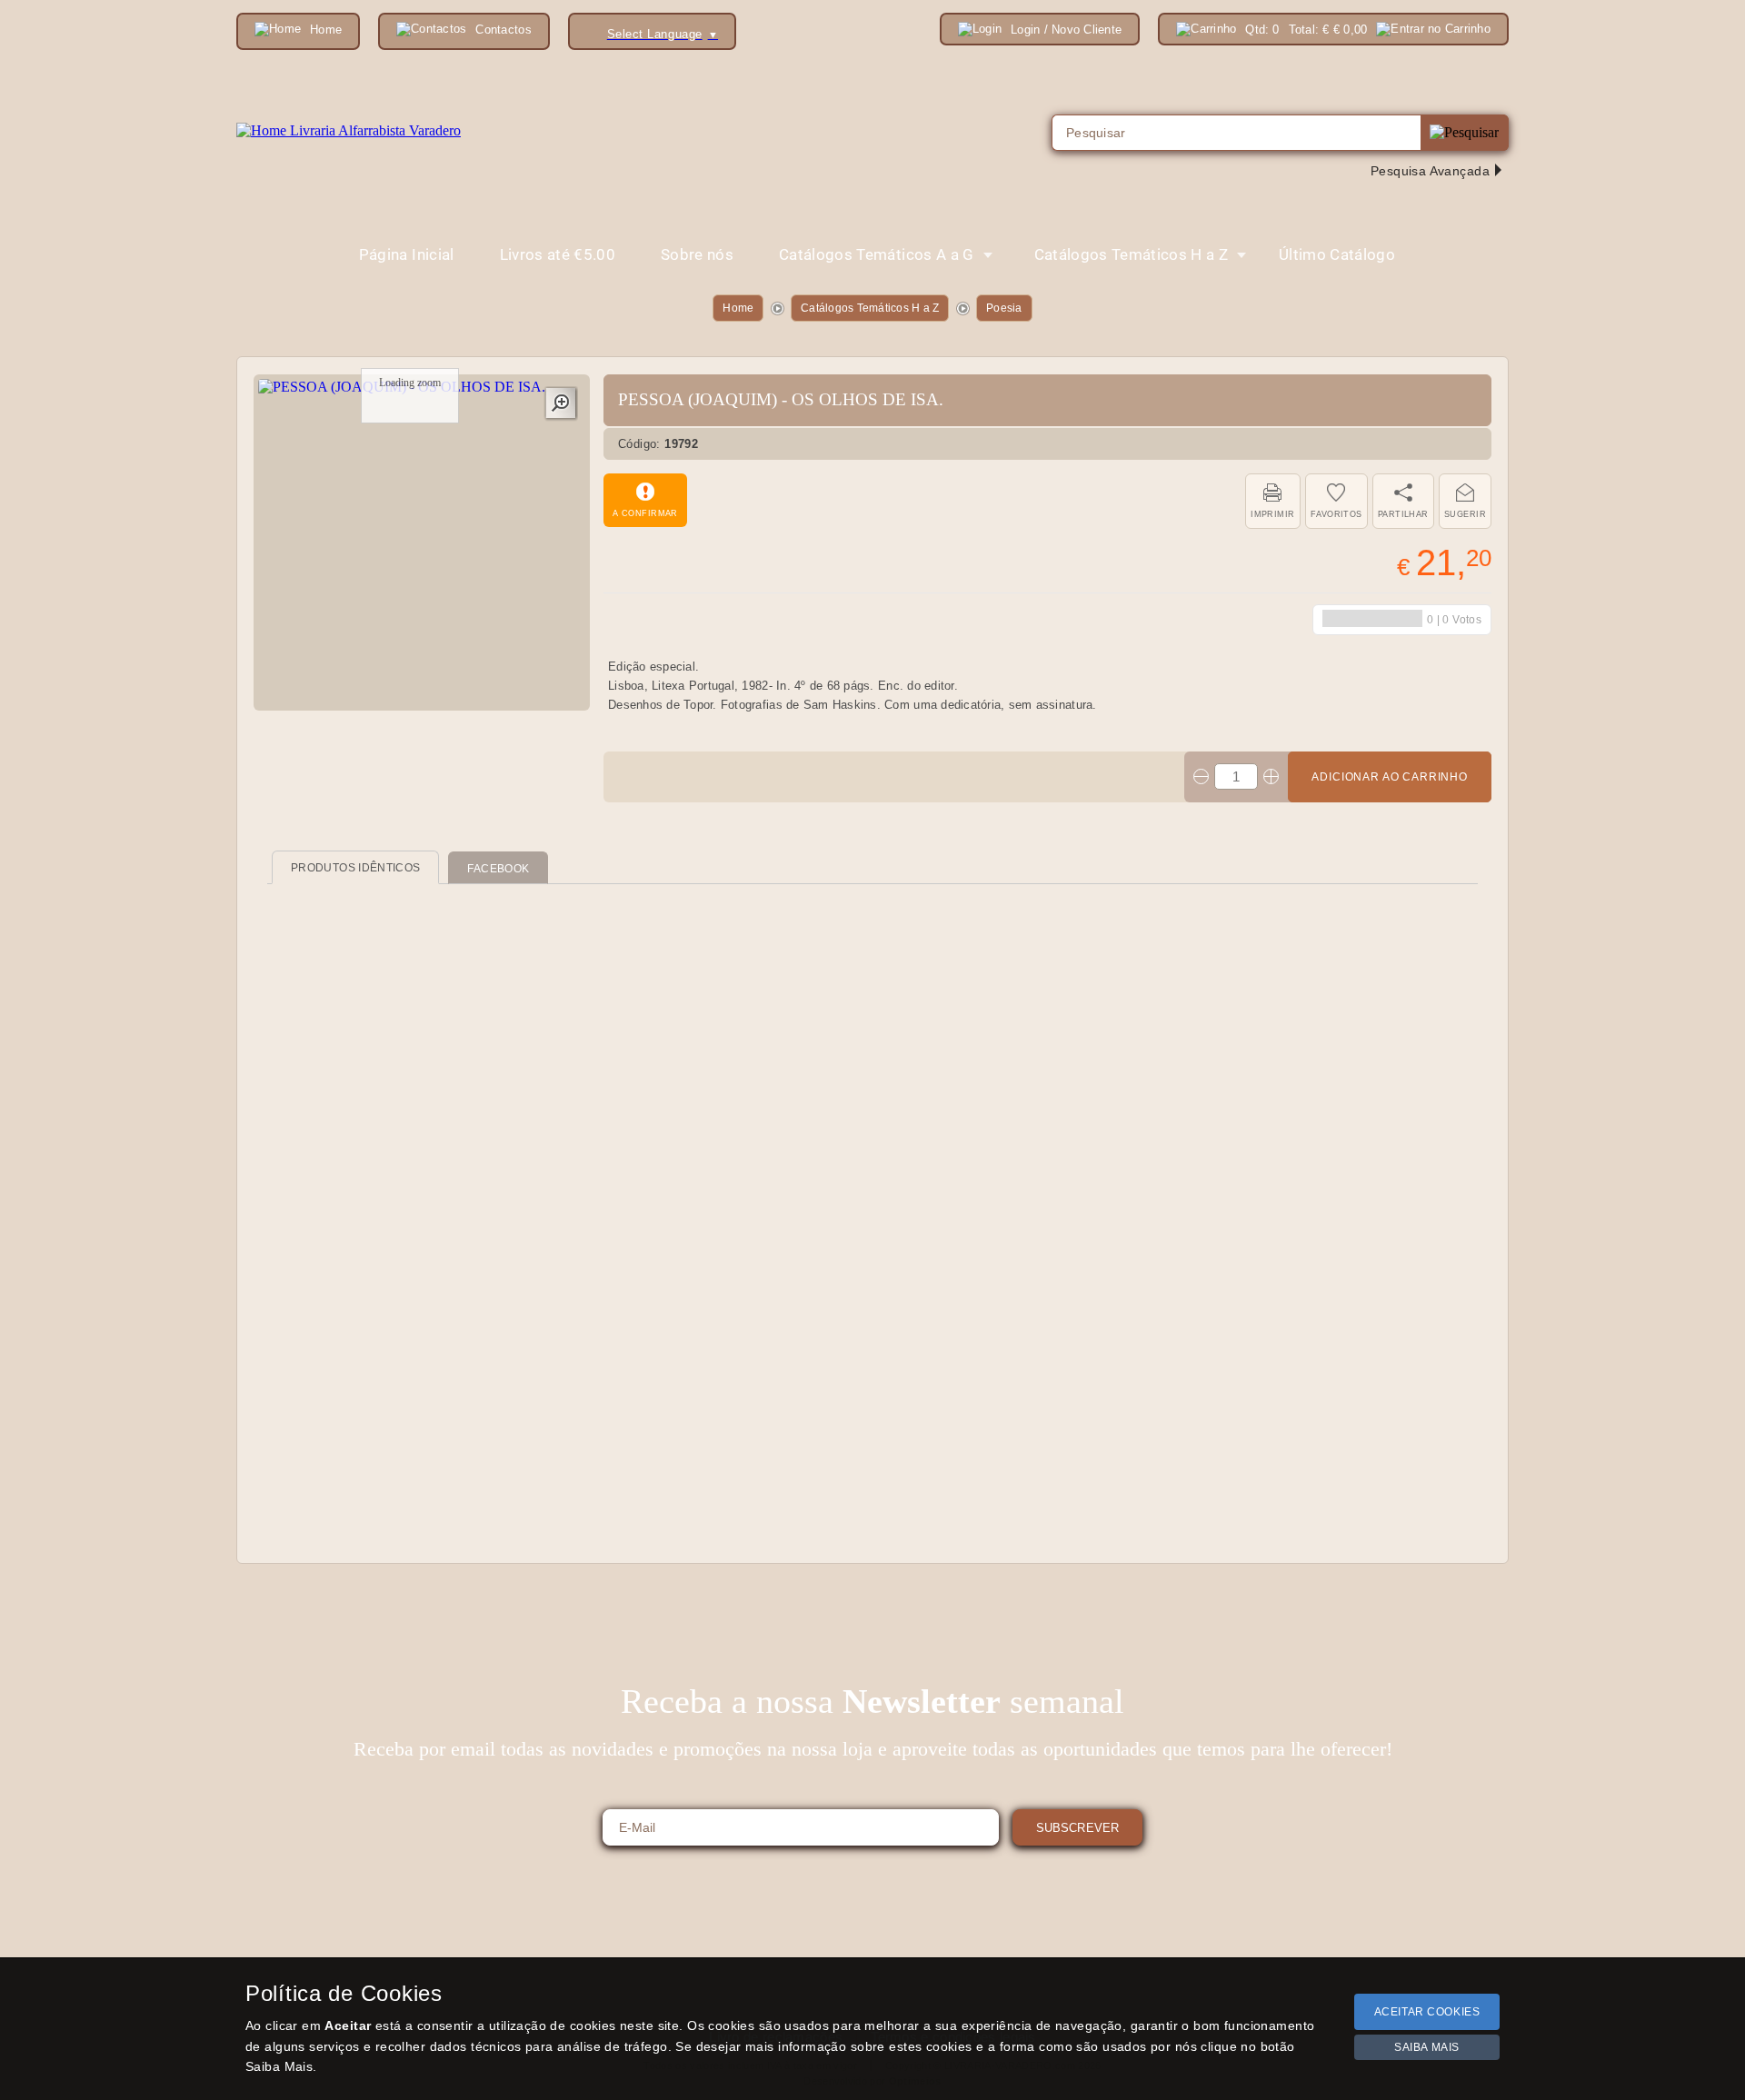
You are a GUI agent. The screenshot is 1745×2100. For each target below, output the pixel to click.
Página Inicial (407, 254)
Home (738, 308)
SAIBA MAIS (1427, 2047)
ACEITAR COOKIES (1427, 2012)
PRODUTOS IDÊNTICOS (355, 868)
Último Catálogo (1337, 254)
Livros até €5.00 (558, 254)
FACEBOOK (498, 869)
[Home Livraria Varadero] (349, 131)
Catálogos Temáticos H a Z (870, 308)
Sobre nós (697, 254)
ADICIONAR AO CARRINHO (1390, 777)
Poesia (1004, 308)
